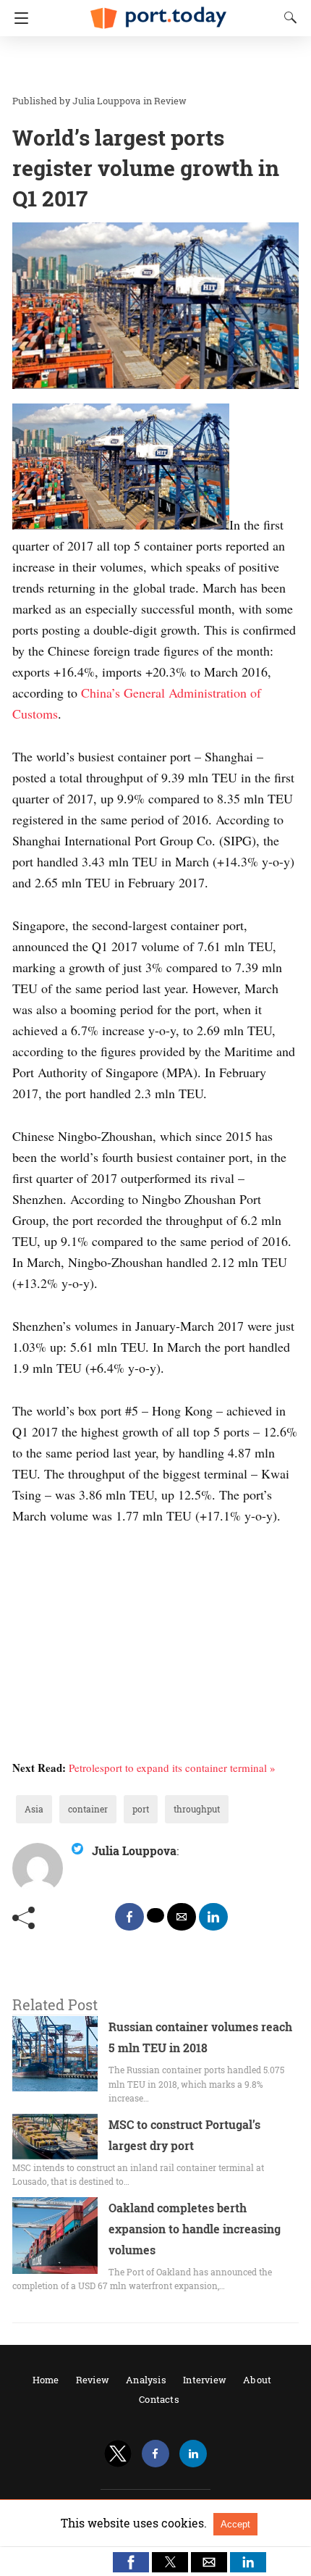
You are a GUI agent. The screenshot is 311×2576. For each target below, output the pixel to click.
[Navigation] (18, 18)
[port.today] (158, 12)
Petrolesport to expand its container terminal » (172, 1768)
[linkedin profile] (193, 2454)
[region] (151, 65)
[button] (131, 2562)
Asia (34, 1809)
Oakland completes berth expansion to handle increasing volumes (195, 2229)
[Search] (287, 17)
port (141, 1809)
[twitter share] (155, 1915)
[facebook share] (129, 1917)
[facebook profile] (155, 2454)
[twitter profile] (118, 2454)
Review (170, 101)
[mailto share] (182, 1917)
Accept (235, 2524)
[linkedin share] (213, 1917)
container (88, 1809)
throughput (197, 1809)
